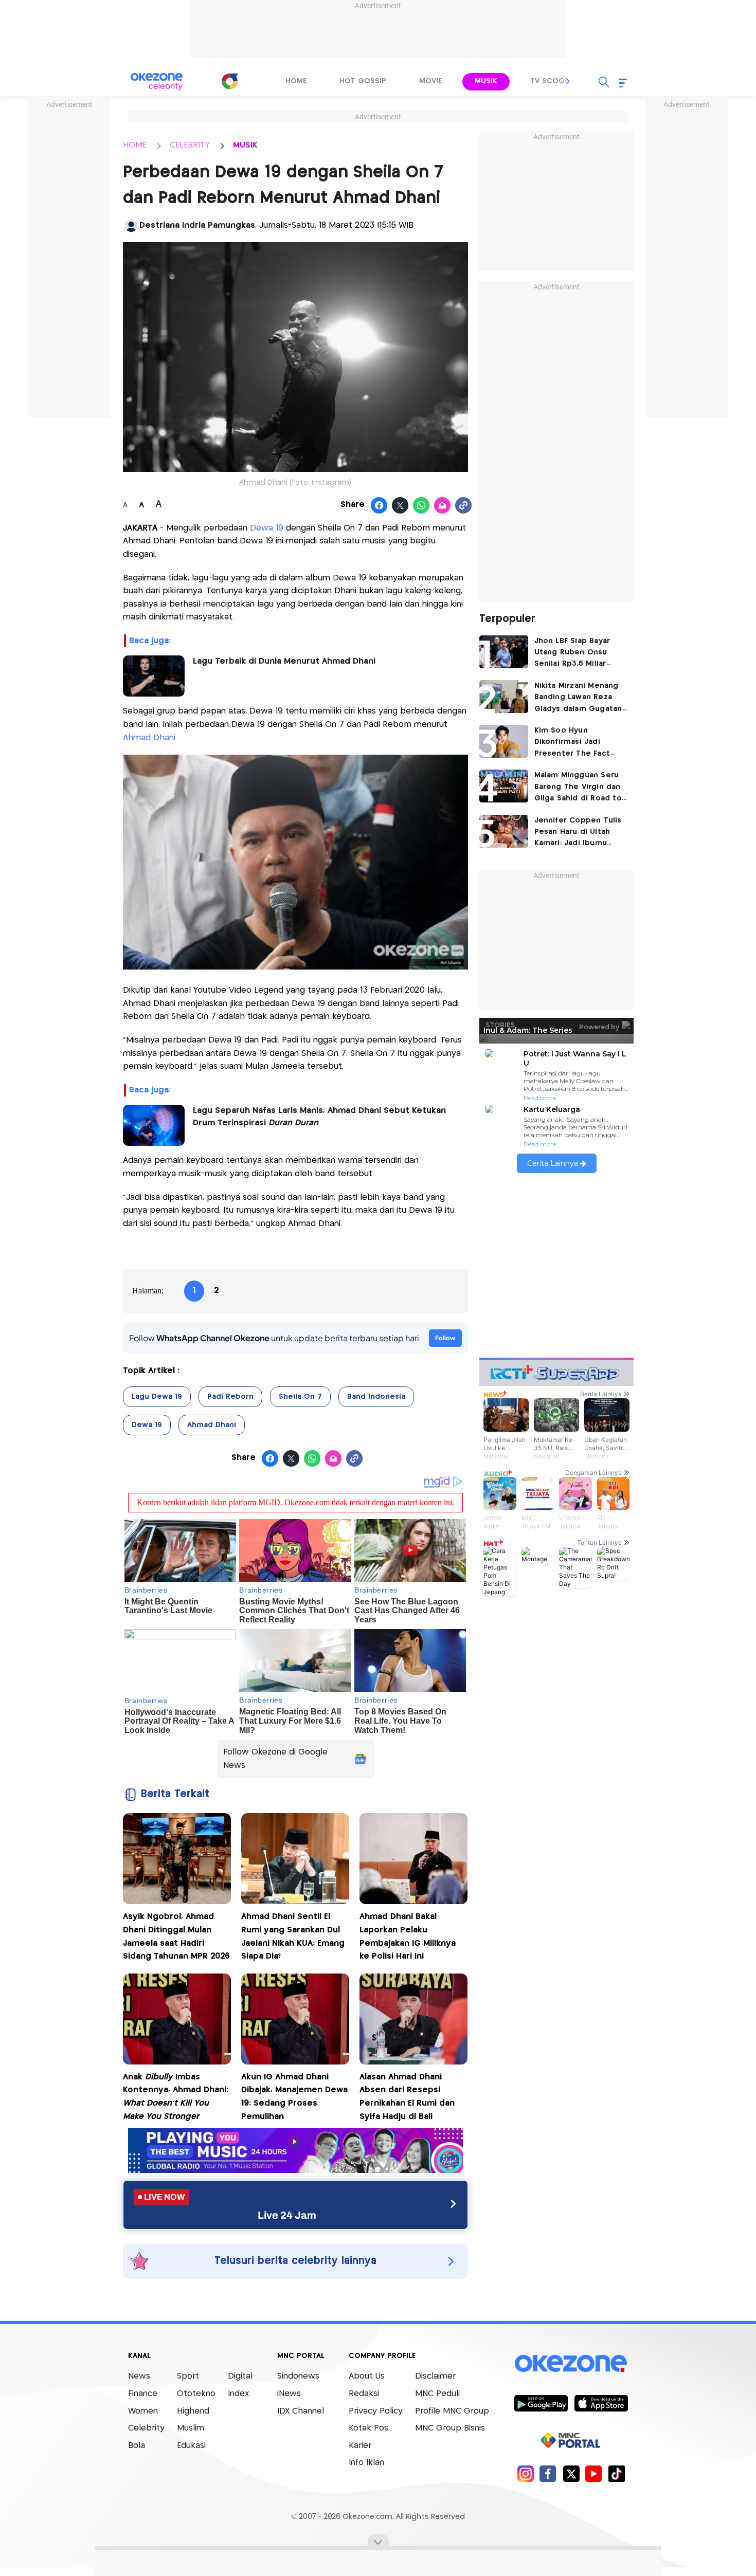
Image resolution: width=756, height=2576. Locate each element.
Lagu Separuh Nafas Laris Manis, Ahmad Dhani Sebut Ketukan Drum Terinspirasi (319, 1117)
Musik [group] (486, 81)
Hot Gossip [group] (363, 81)
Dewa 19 (267, 528)
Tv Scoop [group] (550, 81)
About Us (367, 2376)
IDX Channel (301, 2411)
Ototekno (196, 2394)
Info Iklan (366, 2463)
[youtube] (594, 2473)
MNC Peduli (437, 2394)
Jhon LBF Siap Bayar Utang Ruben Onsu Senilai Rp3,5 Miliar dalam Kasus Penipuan (578, 654)
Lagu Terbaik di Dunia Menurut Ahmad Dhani (284, 661)
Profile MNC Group (452, 2411)
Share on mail (443, 506)
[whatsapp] (421, 506)
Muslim (191, 2428)
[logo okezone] (571, 2363)
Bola (137, 2446)
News (139, 2376)
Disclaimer (435, 2376)
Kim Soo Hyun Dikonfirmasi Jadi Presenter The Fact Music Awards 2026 (572, 743)
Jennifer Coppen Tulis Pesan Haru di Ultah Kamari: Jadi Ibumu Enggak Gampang (578, 833)
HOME (135, 145)
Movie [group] (430, 81)
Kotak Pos (368, 2428)
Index (238, 2394)
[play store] (541, 2403)
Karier (360, 2446)
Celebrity (146, 2428)
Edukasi (191, 2446)
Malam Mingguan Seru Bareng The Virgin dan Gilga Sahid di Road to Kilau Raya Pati (578, 788)
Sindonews (298, 2376)
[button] (568, 81)
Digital (240, 2376)
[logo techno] (157, 82)
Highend (193, 2411)
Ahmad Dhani (149, 738)
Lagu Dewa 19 (157, 1397)
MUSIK (245, 145)
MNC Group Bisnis (450, 2428)
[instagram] (525, 2473)
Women (143, 2411)
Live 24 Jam (287, 2215)
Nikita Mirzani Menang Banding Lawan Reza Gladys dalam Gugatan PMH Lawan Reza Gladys (580, 698)
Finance (143, 2394)
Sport (188, 2376)
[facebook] (548, 2473)
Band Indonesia (376, 1397)
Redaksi (364, 2394)
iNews (289, 2394)
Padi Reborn (230, 1397)
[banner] (295, 2170)
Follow (445, 1338)
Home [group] (296, 81)
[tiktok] (616, 2473)
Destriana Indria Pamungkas (197, 225)
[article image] (504, 652)
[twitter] (571, 2473)
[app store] (601, 2403)
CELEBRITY (190, 145)
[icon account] (131, 226)
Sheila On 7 (300, 1397)
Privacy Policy (376, 2411)
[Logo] (229, 81)
